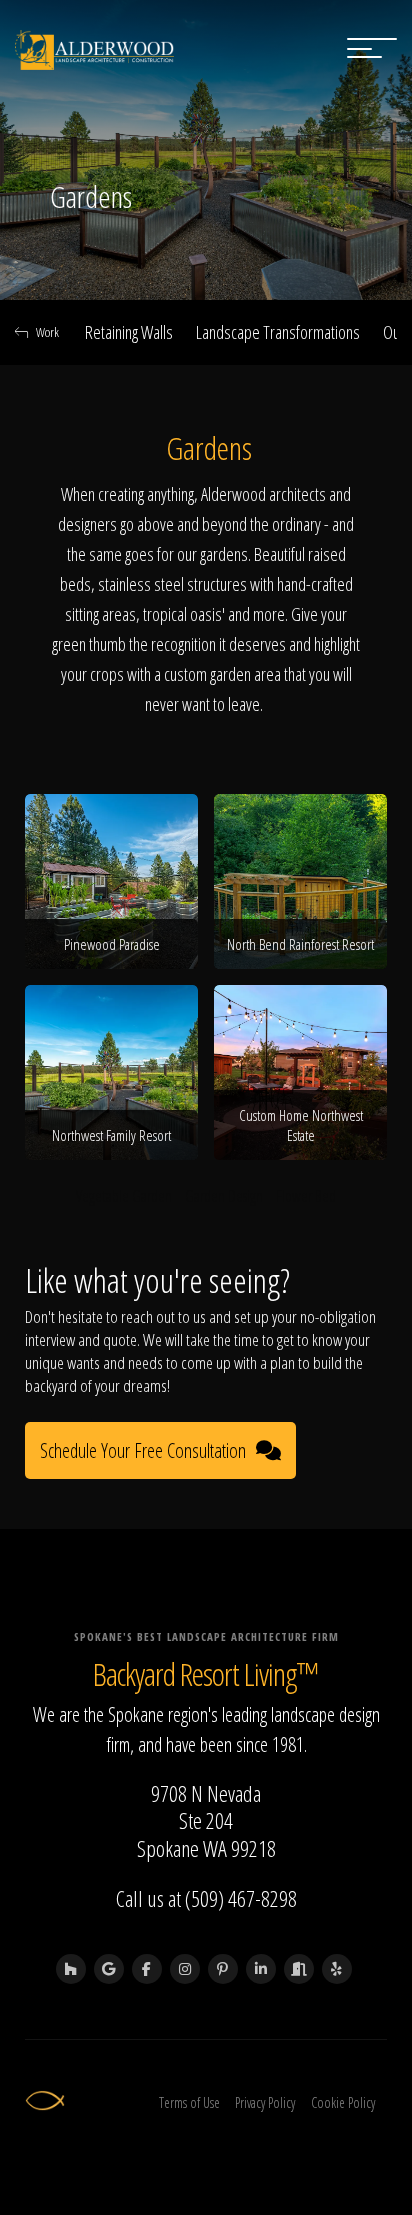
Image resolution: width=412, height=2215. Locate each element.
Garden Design (224, 1196)
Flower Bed (306, 1196)
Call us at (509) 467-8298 (206, 1898)
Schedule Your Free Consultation (143, 1450)
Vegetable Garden (124, 1196)
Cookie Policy (343, 2102)
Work (47, 332)
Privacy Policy (265, 2102)
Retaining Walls (129, 332)
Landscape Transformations (278, 332)
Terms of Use (189, 2102)
